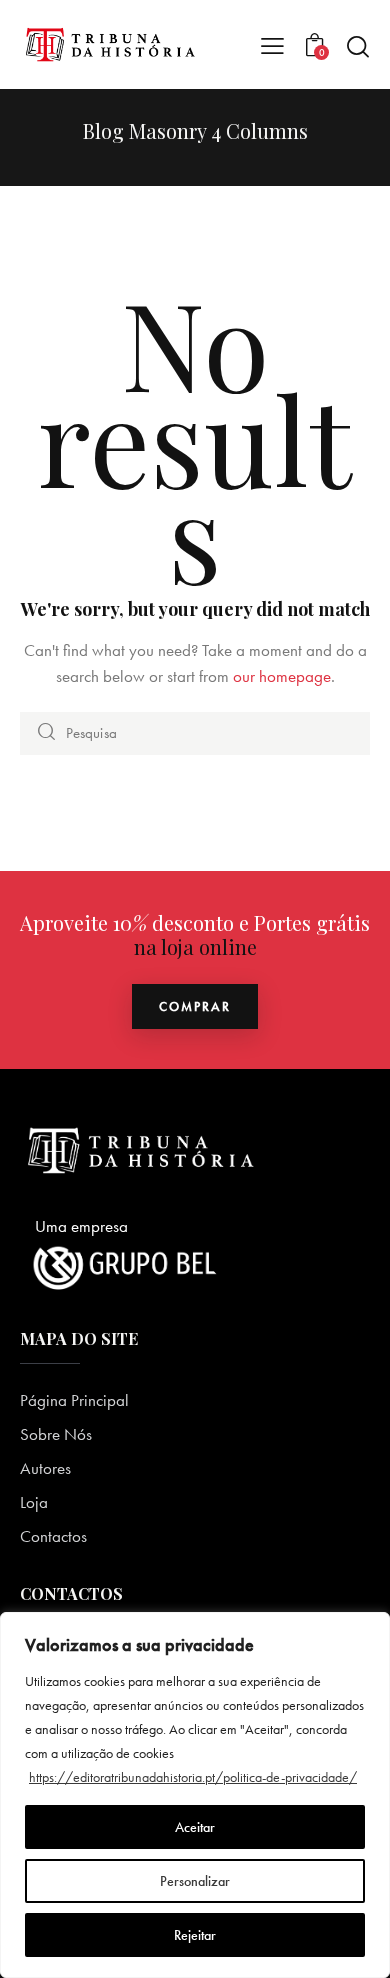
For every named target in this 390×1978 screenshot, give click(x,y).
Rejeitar (195, 1935)
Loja (34, 1502)
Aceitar (195, 1827)
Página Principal (74, 1400)
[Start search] (357, 46)
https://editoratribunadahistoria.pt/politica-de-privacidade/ (193, 1777)
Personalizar (195, 1881)
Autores (45, 1468)
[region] (195, 1795)
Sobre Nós (56, 1434)
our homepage (282, 676)
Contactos (53, 1536)
